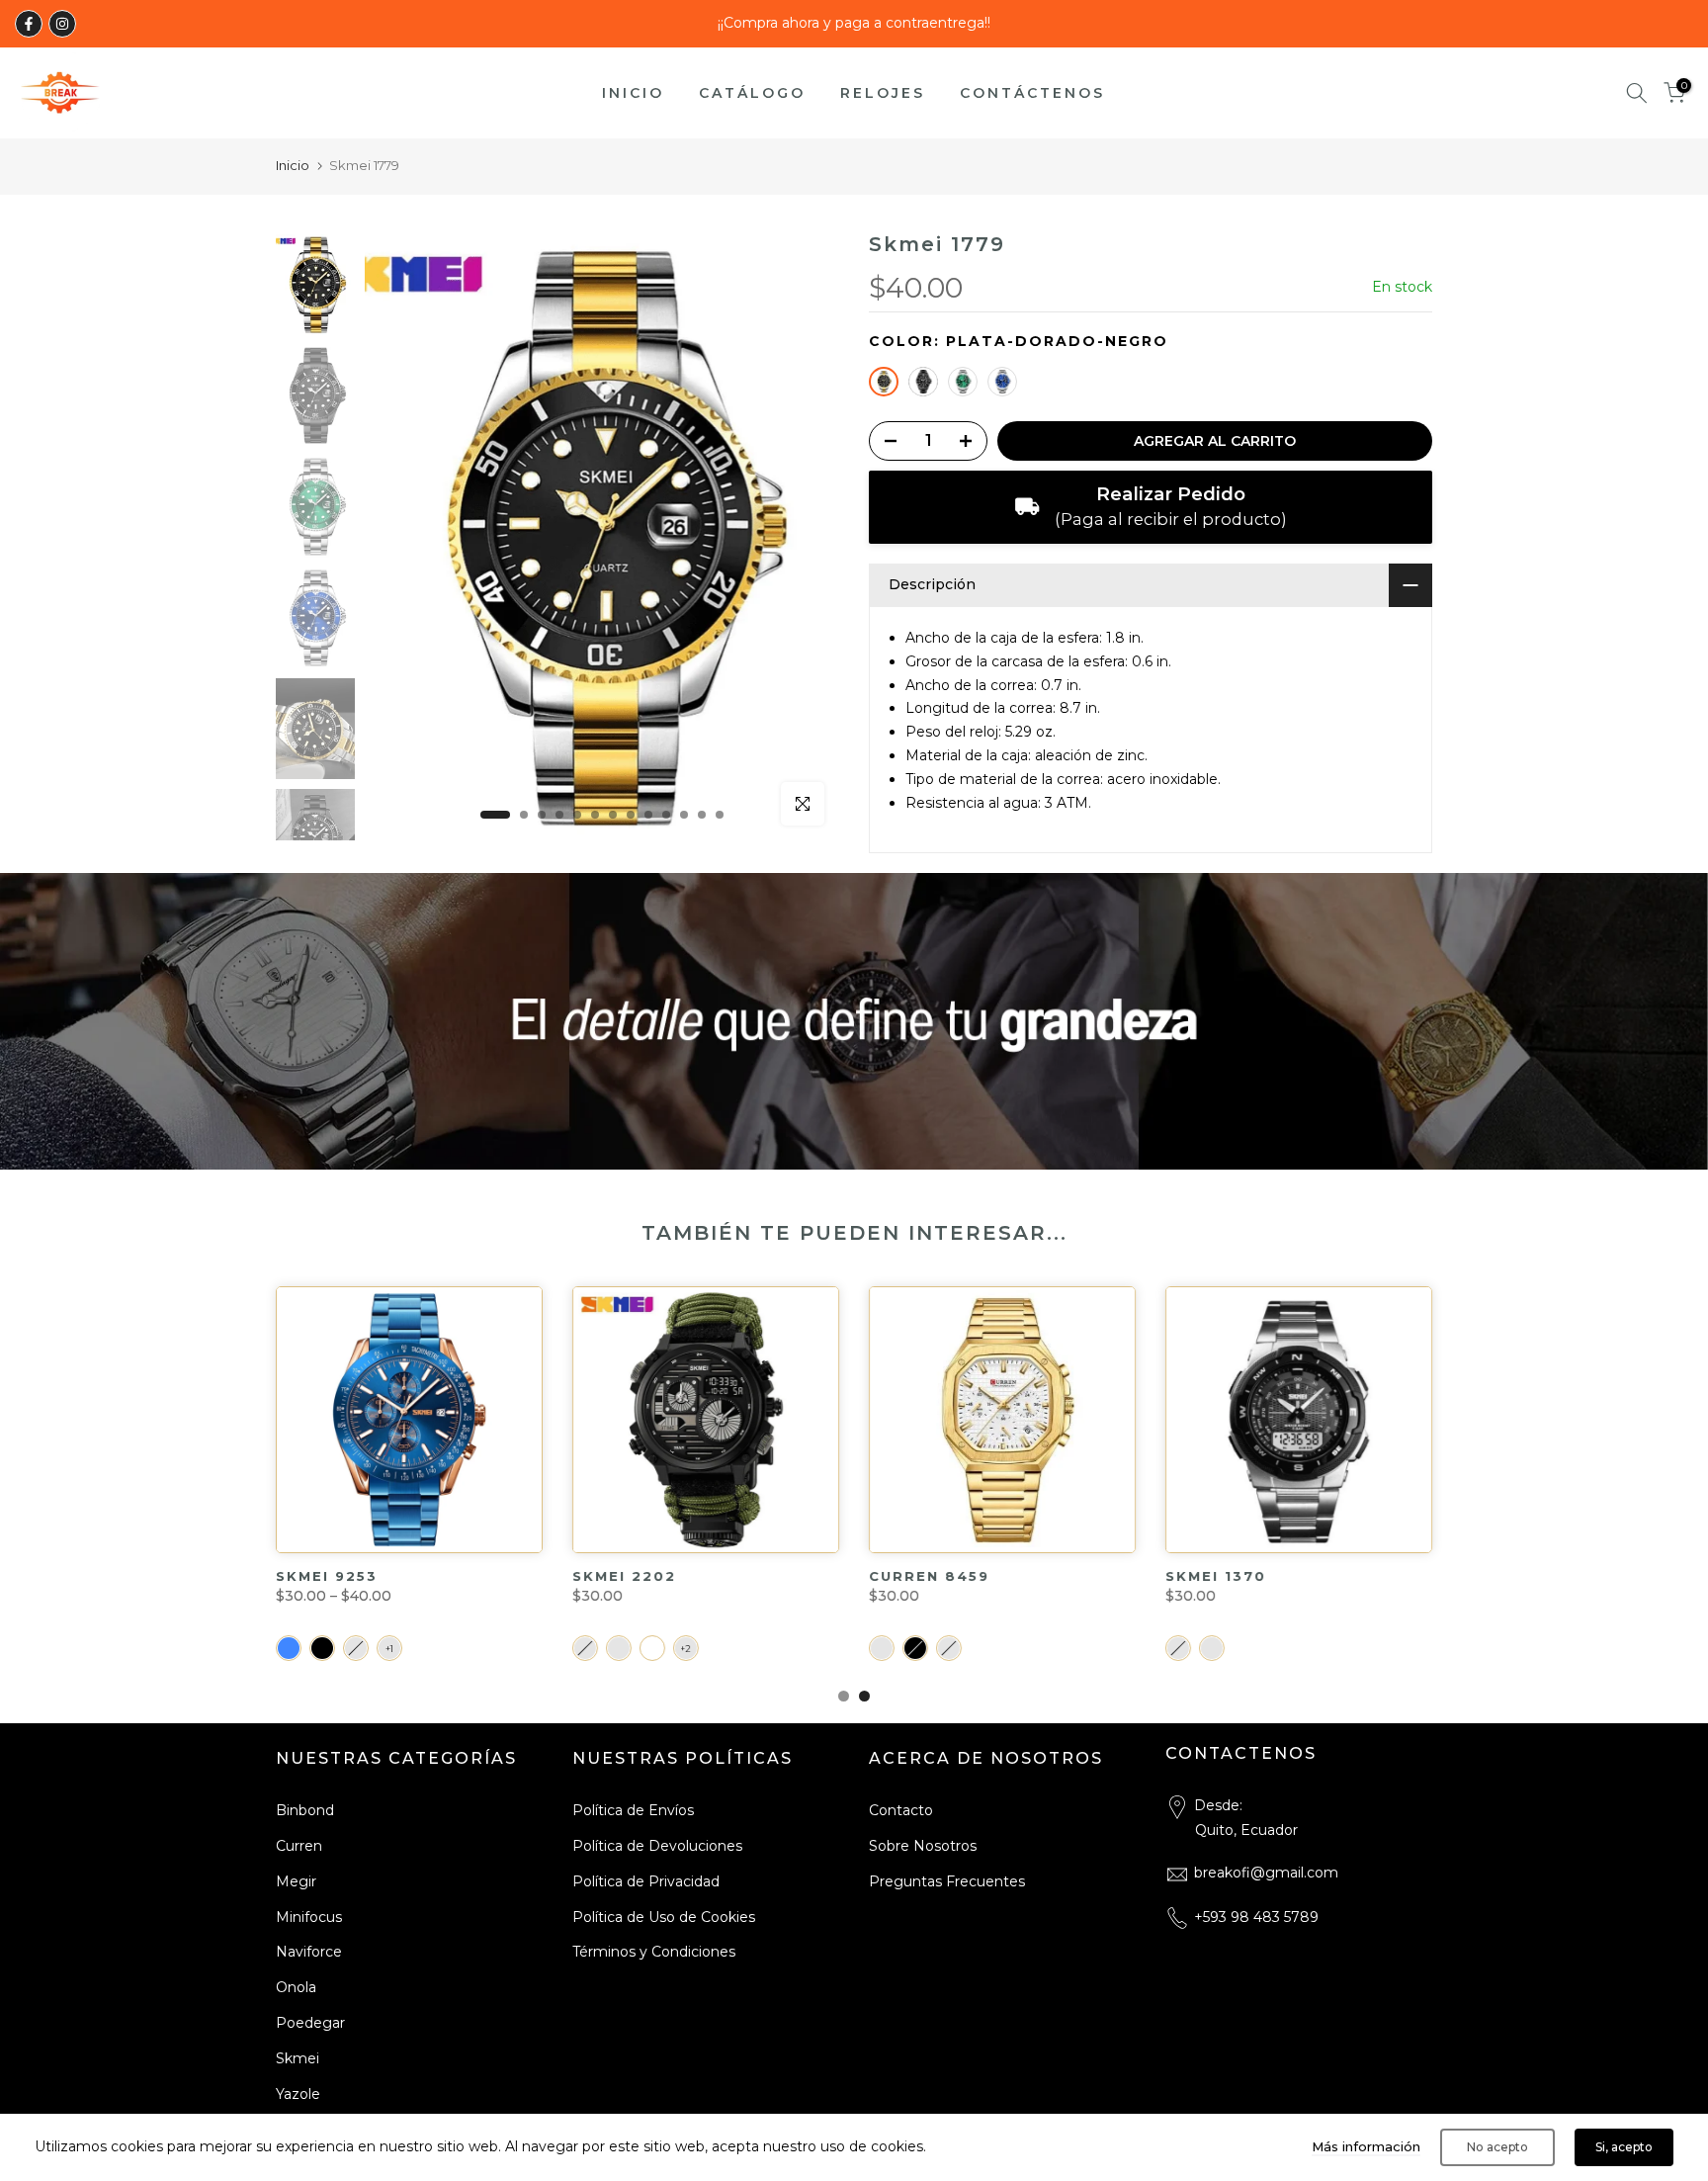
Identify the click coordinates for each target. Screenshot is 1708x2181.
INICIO (633, 93)
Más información (1366, 2146)
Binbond (305, 1810)
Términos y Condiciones (654, 1952)
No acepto (1497, 2147)
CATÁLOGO (752, 93)
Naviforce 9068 (1249, 1576)
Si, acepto (1624, 2147)
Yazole (298, 2094)
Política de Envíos (633, 1810)
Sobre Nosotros (923, 1846)
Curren (299, 1846)
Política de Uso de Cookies (664, 1917)
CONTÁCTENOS (1032, 93)
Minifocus (309, 1917)
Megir (296, 1881)
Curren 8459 (343, 1576)
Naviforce (309, 1952)
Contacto (901, 1810)
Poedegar (310, 2023)
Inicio (293, 165)
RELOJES (883, 93)
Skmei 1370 (630, 1576)
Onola (296, 1987)
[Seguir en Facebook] (29, 24)
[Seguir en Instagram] (62, 24)
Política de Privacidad (646, 1881)
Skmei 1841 (925, 1576)
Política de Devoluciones (657, 1846)
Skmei (298, 2058)
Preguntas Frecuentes (947, 1881)
